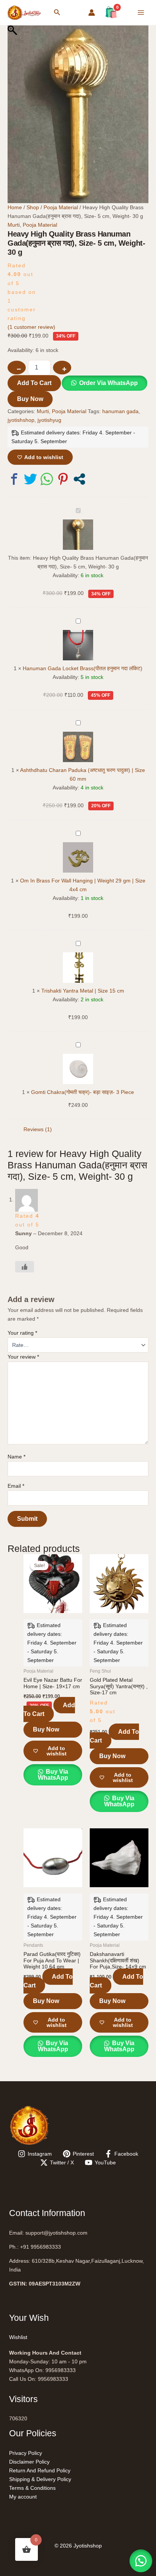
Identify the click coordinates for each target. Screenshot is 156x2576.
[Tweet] (30, 479)
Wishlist (18, 2337)
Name (16, 1457)
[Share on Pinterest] (63, 479)
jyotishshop (21, 420)
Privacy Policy (26, 2453)
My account (23, 2497)
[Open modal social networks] (79, 479)
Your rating (22, 1333)
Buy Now (30, 399)
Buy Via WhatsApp (53, 1775)
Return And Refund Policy (40, 2470)
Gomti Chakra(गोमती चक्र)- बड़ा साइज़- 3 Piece (83, 1092)
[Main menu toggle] (141, 13)
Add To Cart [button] (49, 1710)
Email (16, 1486)
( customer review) (31, 327)
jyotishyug (49, 420)
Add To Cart (34, 383)
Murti (14, 225)
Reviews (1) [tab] (38, 1129)
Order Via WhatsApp (108, 383)
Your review (23, 1357)
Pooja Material (61, 207)
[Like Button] (25, 1267)
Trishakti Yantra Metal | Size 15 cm (83, 991)
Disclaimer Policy (29, 2462)
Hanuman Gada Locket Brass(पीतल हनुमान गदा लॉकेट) (83, 668)
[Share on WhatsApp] (47, 479)
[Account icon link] (92, 13)
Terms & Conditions (32, 2488)
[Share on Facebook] (14, 479)
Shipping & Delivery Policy (40, 2479)
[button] (57, 13)
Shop (33, 207)
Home (15, 207)
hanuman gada (120, 411)
